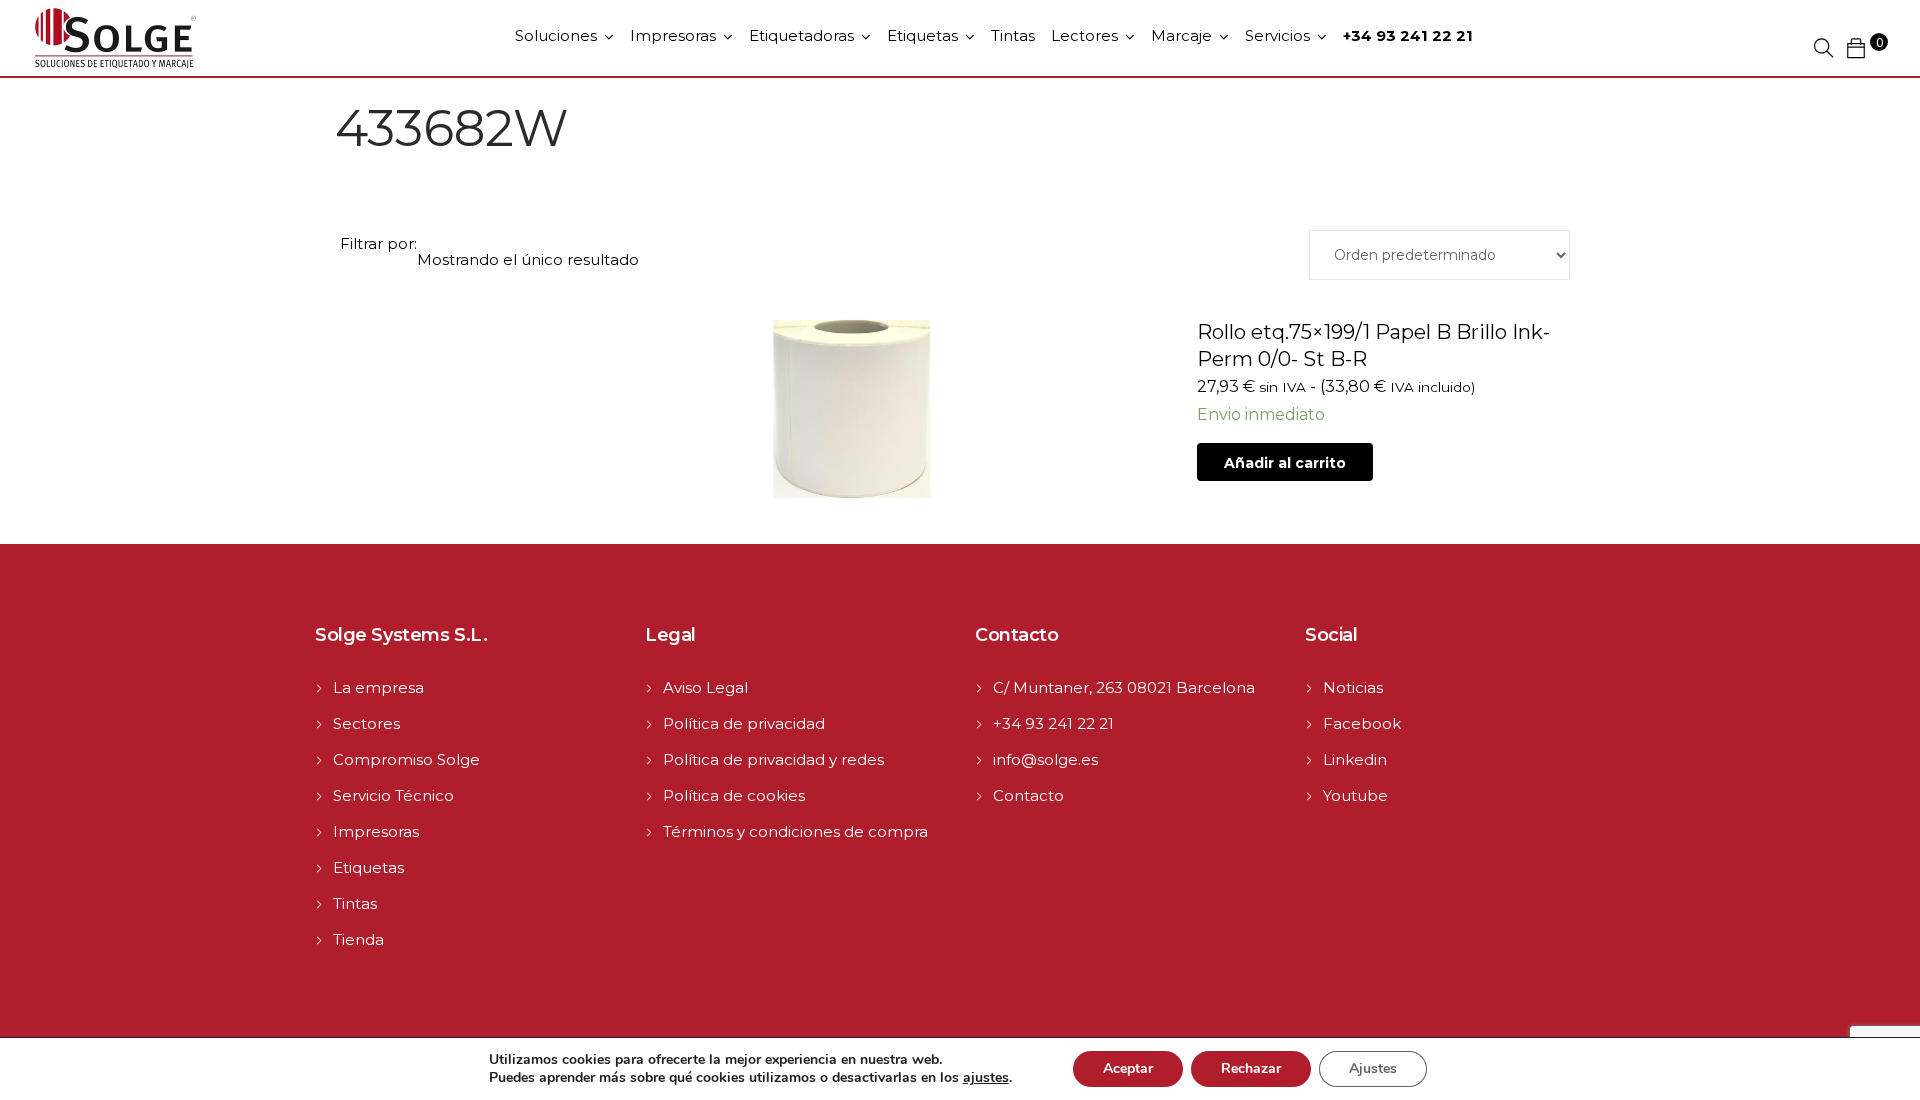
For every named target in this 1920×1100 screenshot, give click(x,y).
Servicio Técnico (393, 795)
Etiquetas (922, 35)
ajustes (986, 1078)
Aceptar (1128, 1068)
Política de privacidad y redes (773, 759)
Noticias (1353, 687)
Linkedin (1355, 759)
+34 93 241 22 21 (1053, 723)
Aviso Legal (705, 687)
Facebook (1362, 723)
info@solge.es (1045, 759)
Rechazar (1251, 1068)
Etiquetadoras (801, 35)
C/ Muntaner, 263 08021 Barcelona (1124, 687)
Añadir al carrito (1285, 463)
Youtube (1355, 795)
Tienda (358, 939)
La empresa (378, 687)
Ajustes (1373, 1068)
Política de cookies (734, 795)
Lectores (1084, 35)
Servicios (1277, 35)
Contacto (1028, 795)
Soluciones (556, 35)
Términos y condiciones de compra (795, 831)
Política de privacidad (744, 723)
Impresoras (673, 35)
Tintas (1013, 35)
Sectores (366, 723)
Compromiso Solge (406, 759)
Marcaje (1181, 35)
